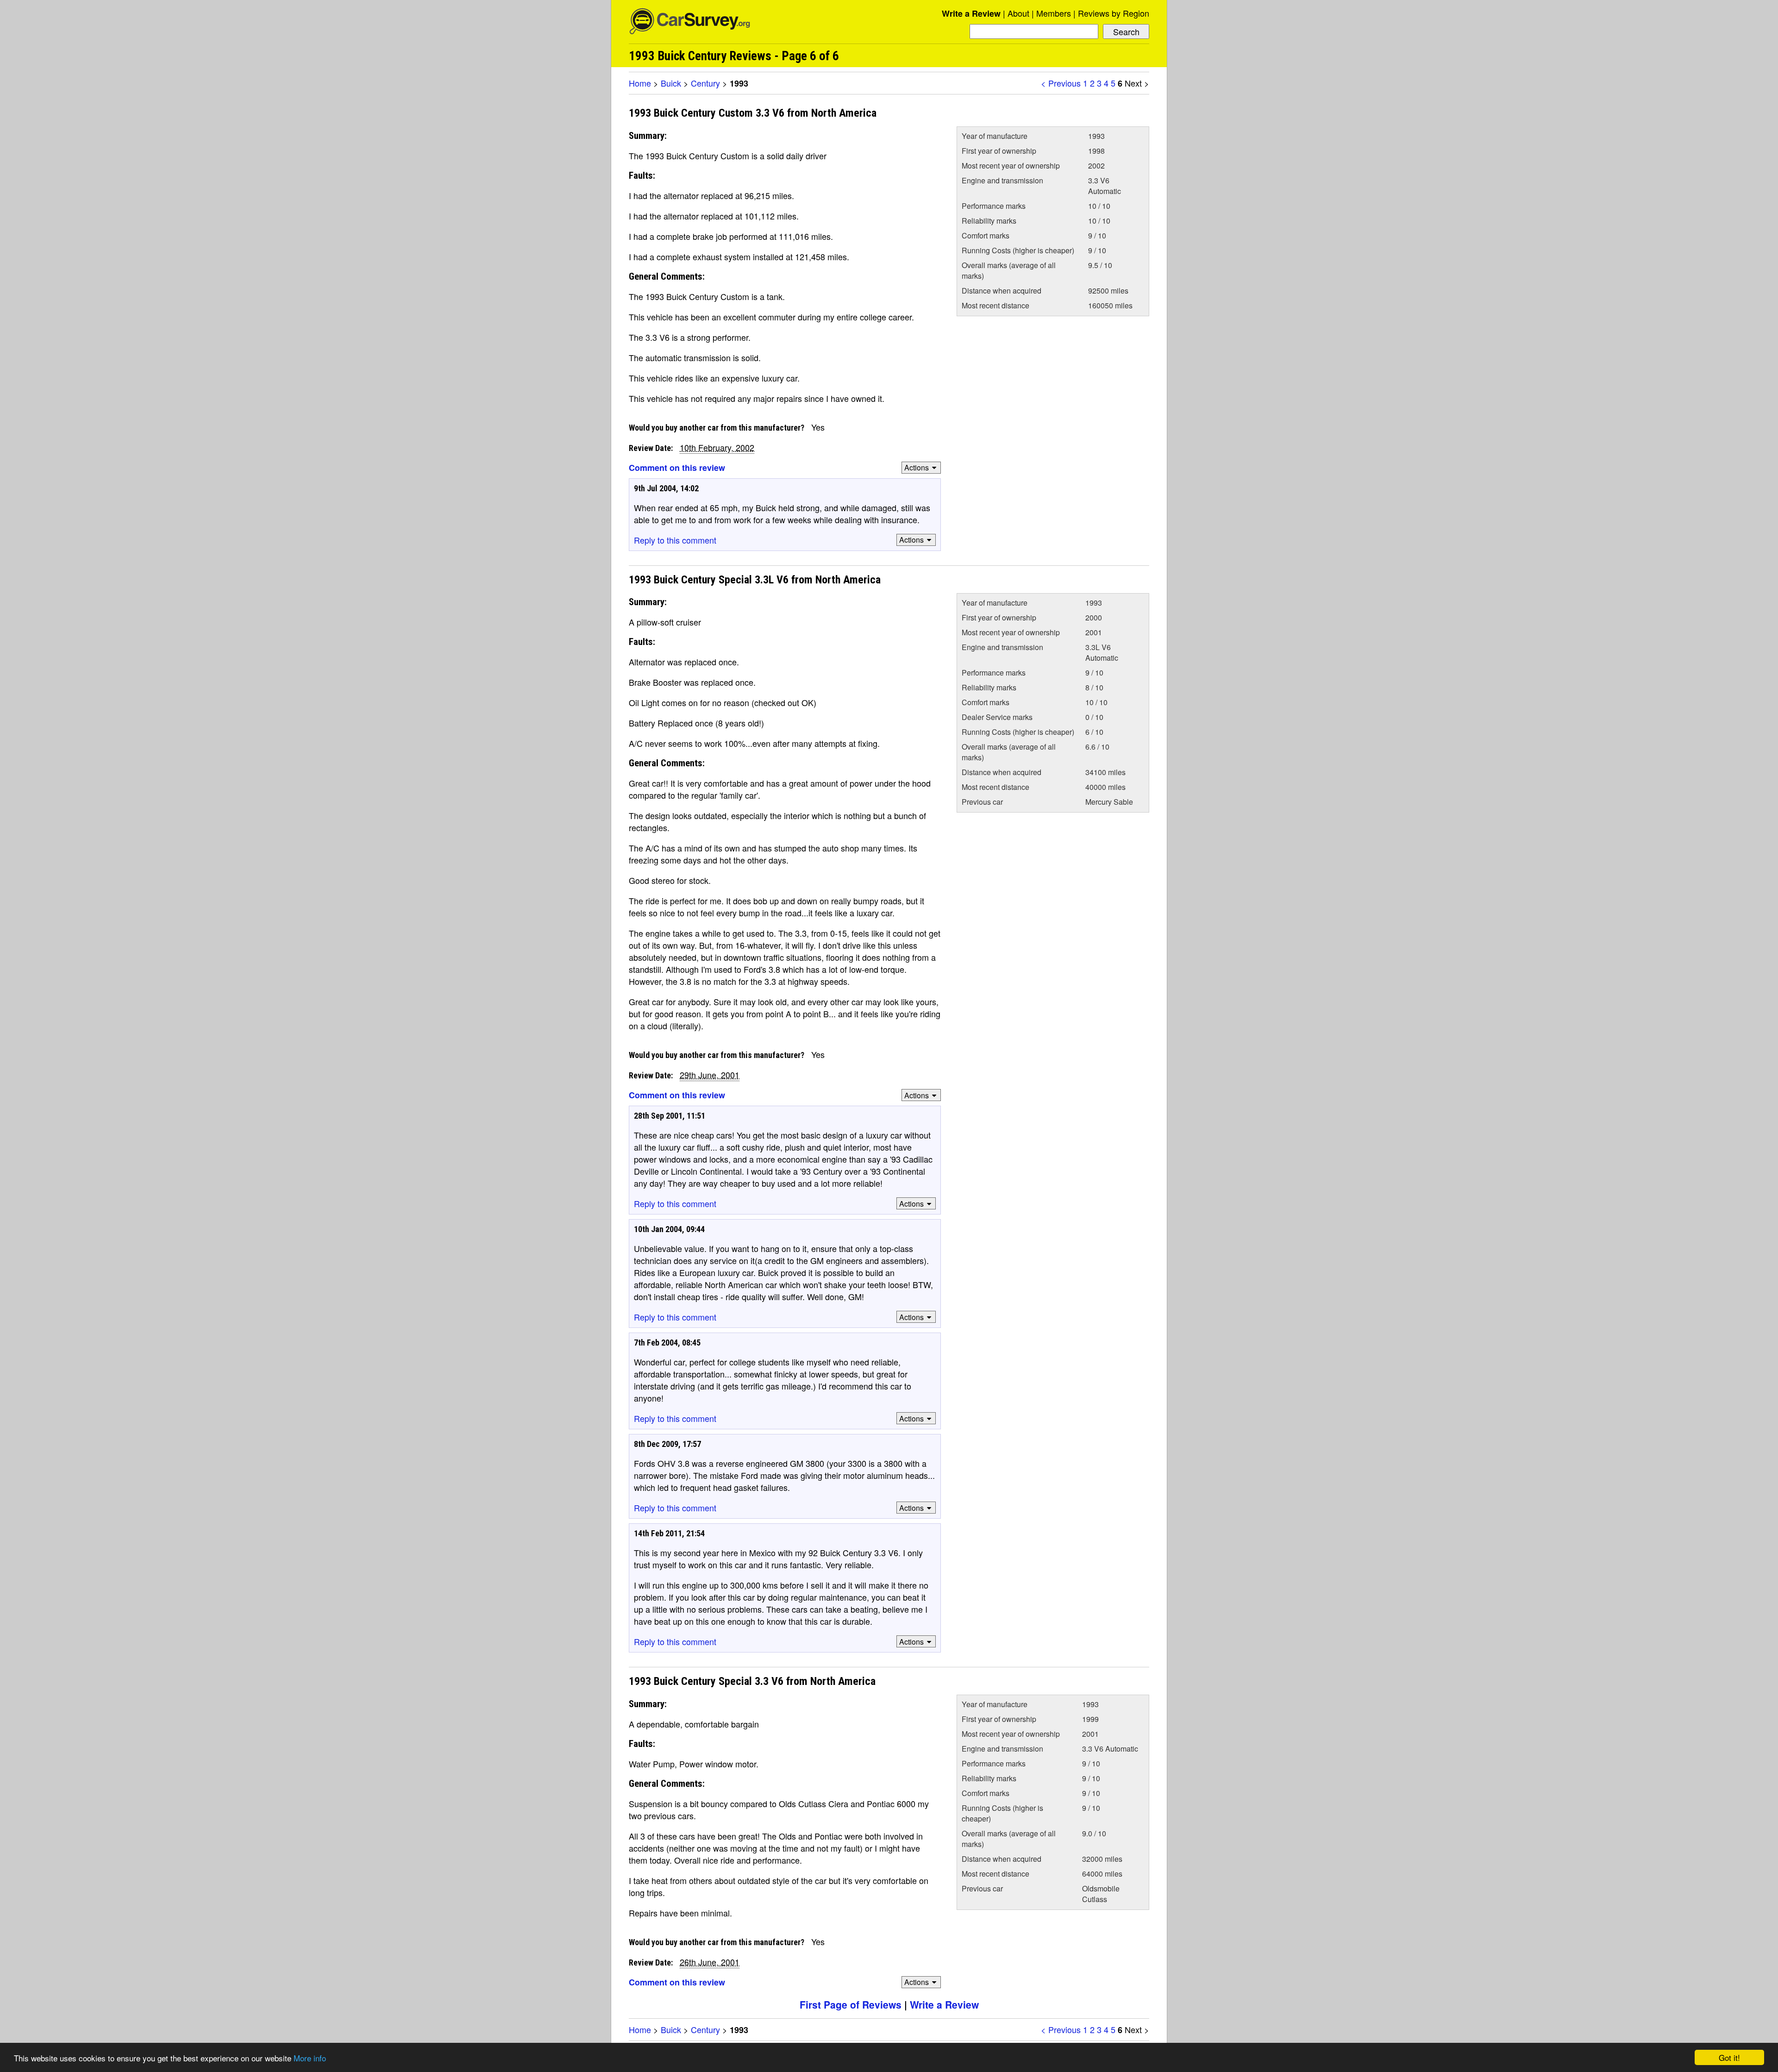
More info (310, 2058)
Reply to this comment (675, 540)
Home (640, 83)
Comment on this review (677, 468)
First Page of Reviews (851, 2004)
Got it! (1729, 2057)
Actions (917, 467)
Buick (671, 83)
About (1018, 13)
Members (1054, 13)
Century (705, 83)
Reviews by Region (1114, 13)
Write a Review (971, 13)
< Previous (1061, 83)
